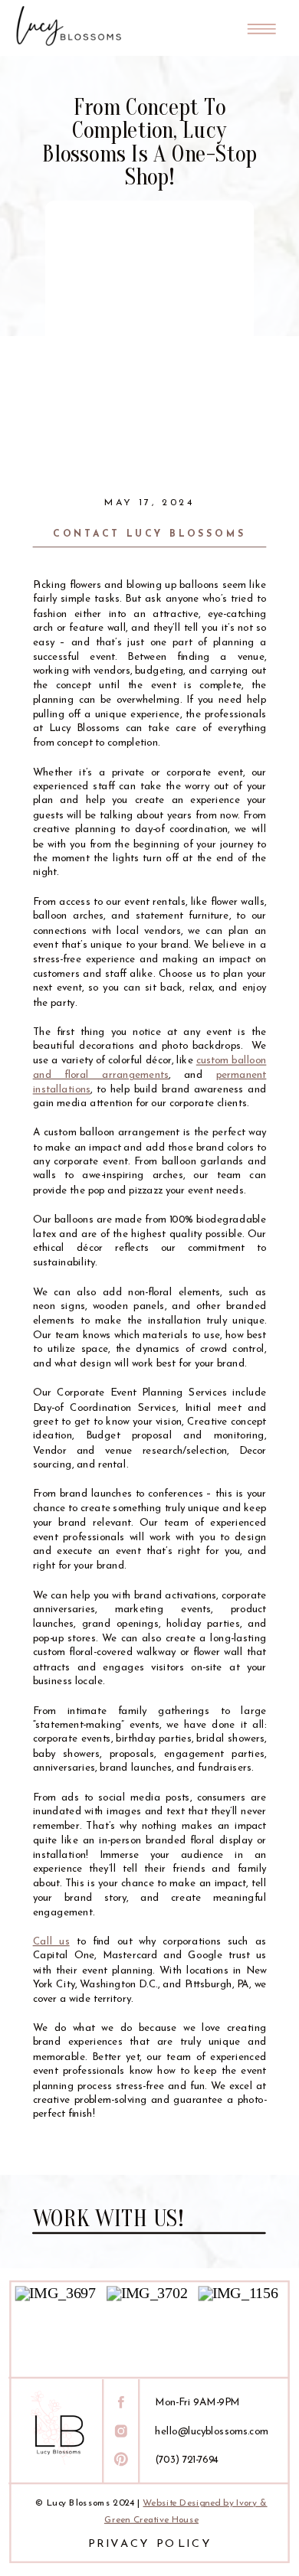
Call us (51, 1942)
